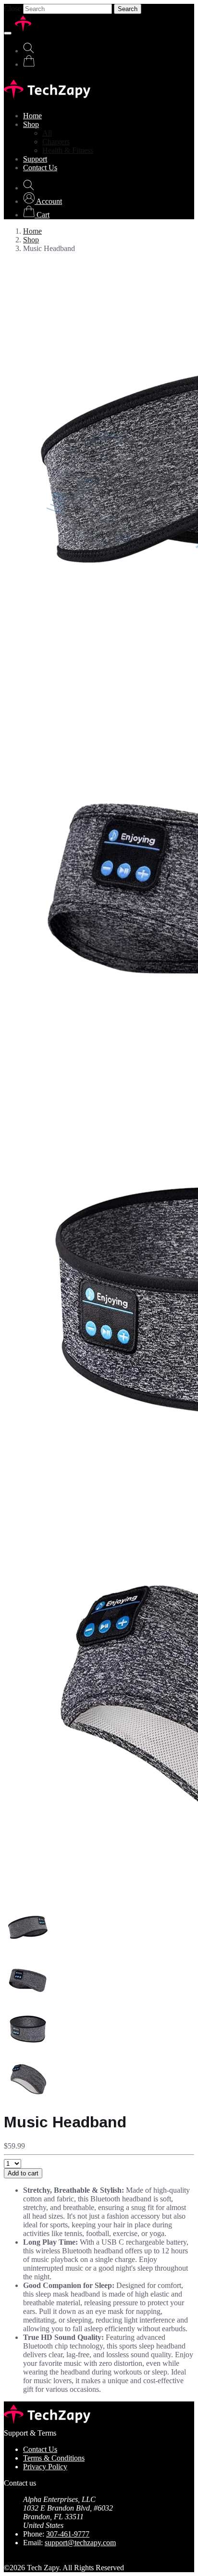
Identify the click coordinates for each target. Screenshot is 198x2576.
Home (32, 116)
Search (128, 9)
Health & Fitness (68, 150)
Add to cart (23, 2173)
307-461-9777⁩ (68, 2534)
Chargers (56, 142)
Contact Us (40, 168)
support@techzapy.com (80, 2543)
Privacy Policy (45, 2467)
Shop (31, 124)
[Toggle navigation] (8, 33)
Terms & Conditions (54, 2458)
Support (35, 159)
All (47, 133)
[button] (43, 201)
